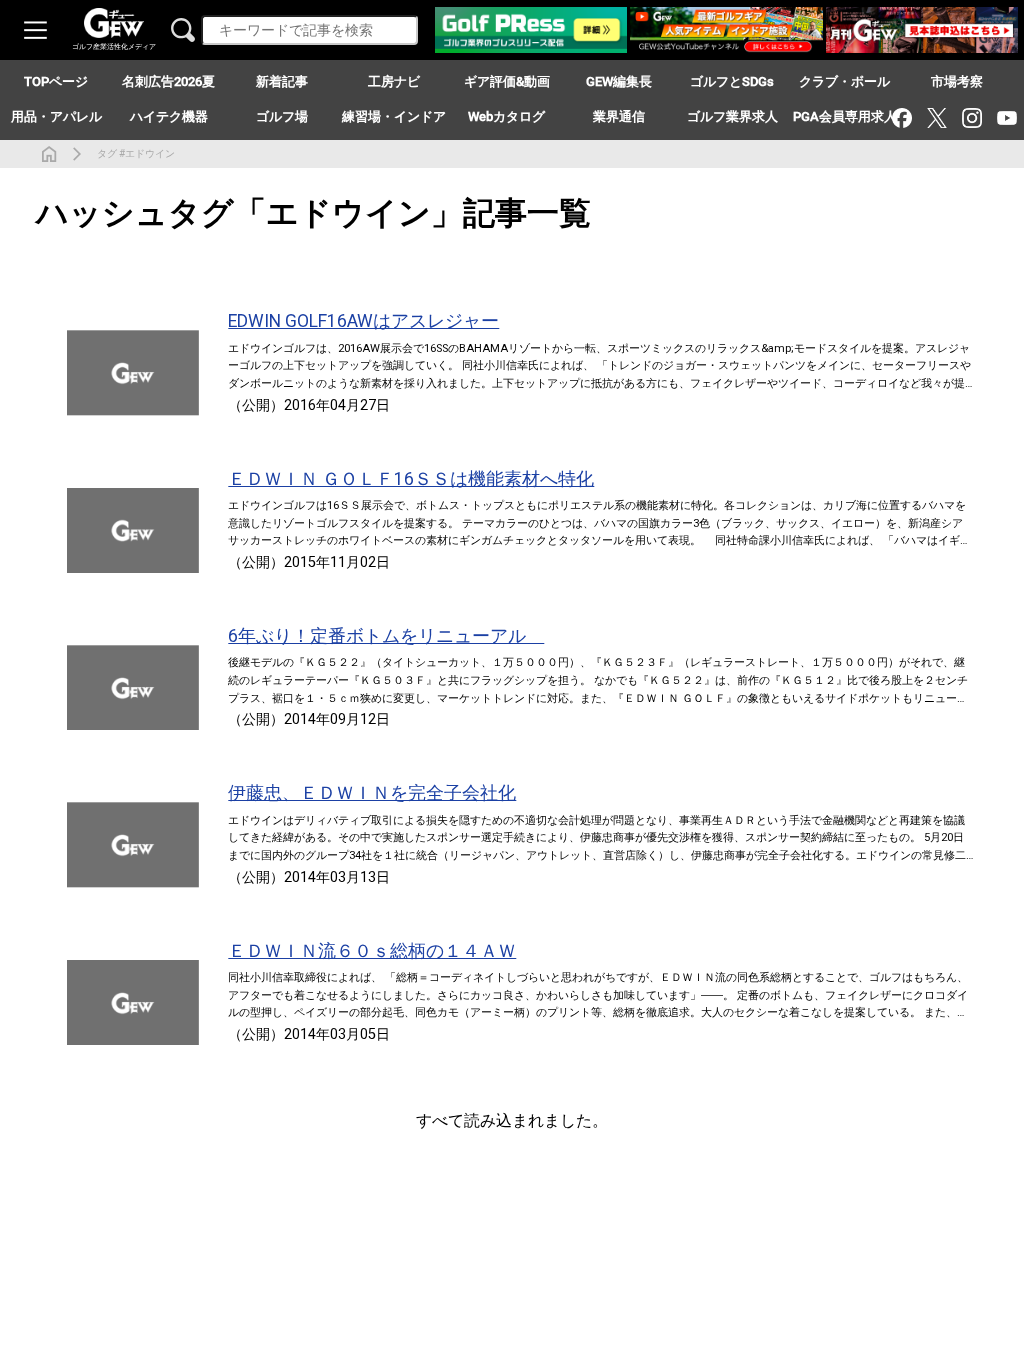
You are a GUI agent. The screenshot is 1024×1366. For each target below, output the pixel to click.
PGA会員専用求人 (845, 116)
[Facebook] (901, 117)
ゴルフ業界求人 (732, 116)
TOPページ (56, 81)
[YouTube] (1006, 117)
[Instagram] (971, 117)
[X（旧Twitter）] (936, 117)
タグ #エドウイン (136, 153)
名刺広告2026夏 (168, 81)
